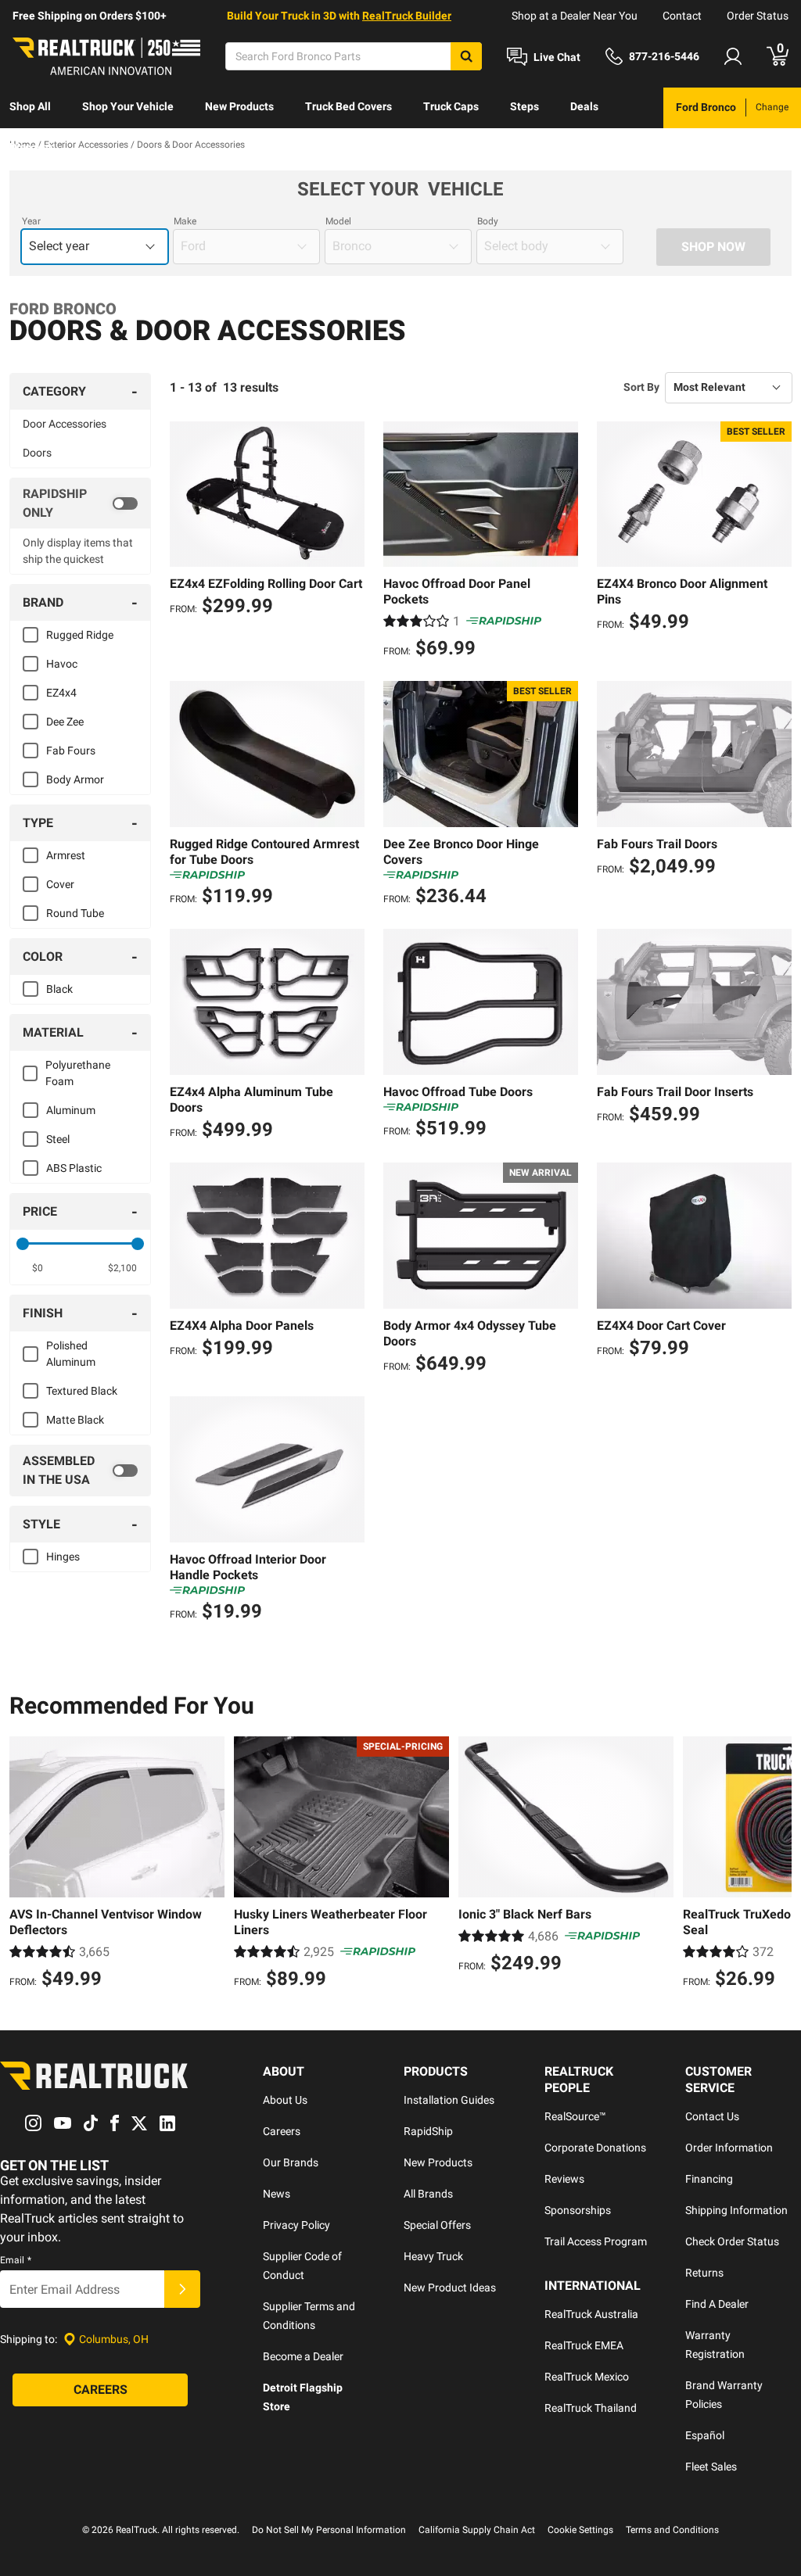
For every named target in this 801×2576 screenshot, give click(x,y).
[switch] (80, 503)
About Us (285, 2100)
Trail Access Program (596, 2241)
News (277, 2194)
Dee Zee (65, 722)
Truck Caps (451, 106)
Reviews (564, 2179)
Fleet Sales (711, 2467)
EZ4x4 (61, 693)
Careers (282, 2131)
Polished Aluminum (71, 1354)
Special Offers (437, 2225)
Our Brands (291, 2162)
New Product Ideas (450, 2288)
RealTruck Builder (407, 16)
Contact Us (712, 2116)
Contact (682, 16)
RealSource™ (575, 2116)
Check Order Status (732, 2241)
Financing (709, 2179)
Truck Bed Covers (348, 106)
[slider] (23, 1244)
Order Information (729, 2148)
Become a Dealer (303, 2356)
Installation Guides (449, 2100)
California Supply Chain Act (477, 2530)
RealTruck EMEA (584, 2345)
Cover (60, 884)
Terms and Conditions (672, 2530)
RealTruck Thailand (591, 2408)
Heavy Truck (433, 2256)
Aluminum (71, 1110)
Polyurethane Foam (78, 1073)
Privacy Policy (296, 2225)
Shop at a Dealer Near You (575, 16)
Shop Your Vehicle (128, 106)
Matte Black (75, 1420)
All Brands (428, 2194)
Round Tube (75, 913)
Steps (524, 106)
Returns (704, 2273)
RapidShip (428, 2131)
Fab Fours (71, 751)
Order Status (758, 16)
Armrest (66, 855)
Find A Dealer (717, 2304)
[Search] (466, 56)
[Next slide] (776, 1865)
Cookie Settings (580, 2530)
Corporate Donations (595, 2148)
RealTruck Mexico (587, 2377)
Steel (58, 1139)
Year (31, 221)
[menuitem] (30, 108)
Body (488, 221)
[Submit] (182, 2289)
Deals (584, 106)
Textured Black (82, 1391)
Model (338, 221)
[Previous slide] (25, 1865)
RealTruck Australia (591, 2314)
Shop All (30, 106)
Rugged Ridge (80, 635)
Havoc (62, 664)
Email (16, 2260)
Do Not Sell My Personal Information (329, 2530)
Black (59, 989)
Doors (37, 453)
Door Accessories (65, 424)
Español (705, 2435)
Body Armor (75, 779)
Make (185, 221)
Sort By (641, 387)
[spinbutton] (38, 1268)
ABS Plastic (74, 1168)
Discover (31, 147)
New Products (239, 106)
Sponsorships (578, 2210)
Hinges (63, 1557)
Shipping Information (736, 2210)
